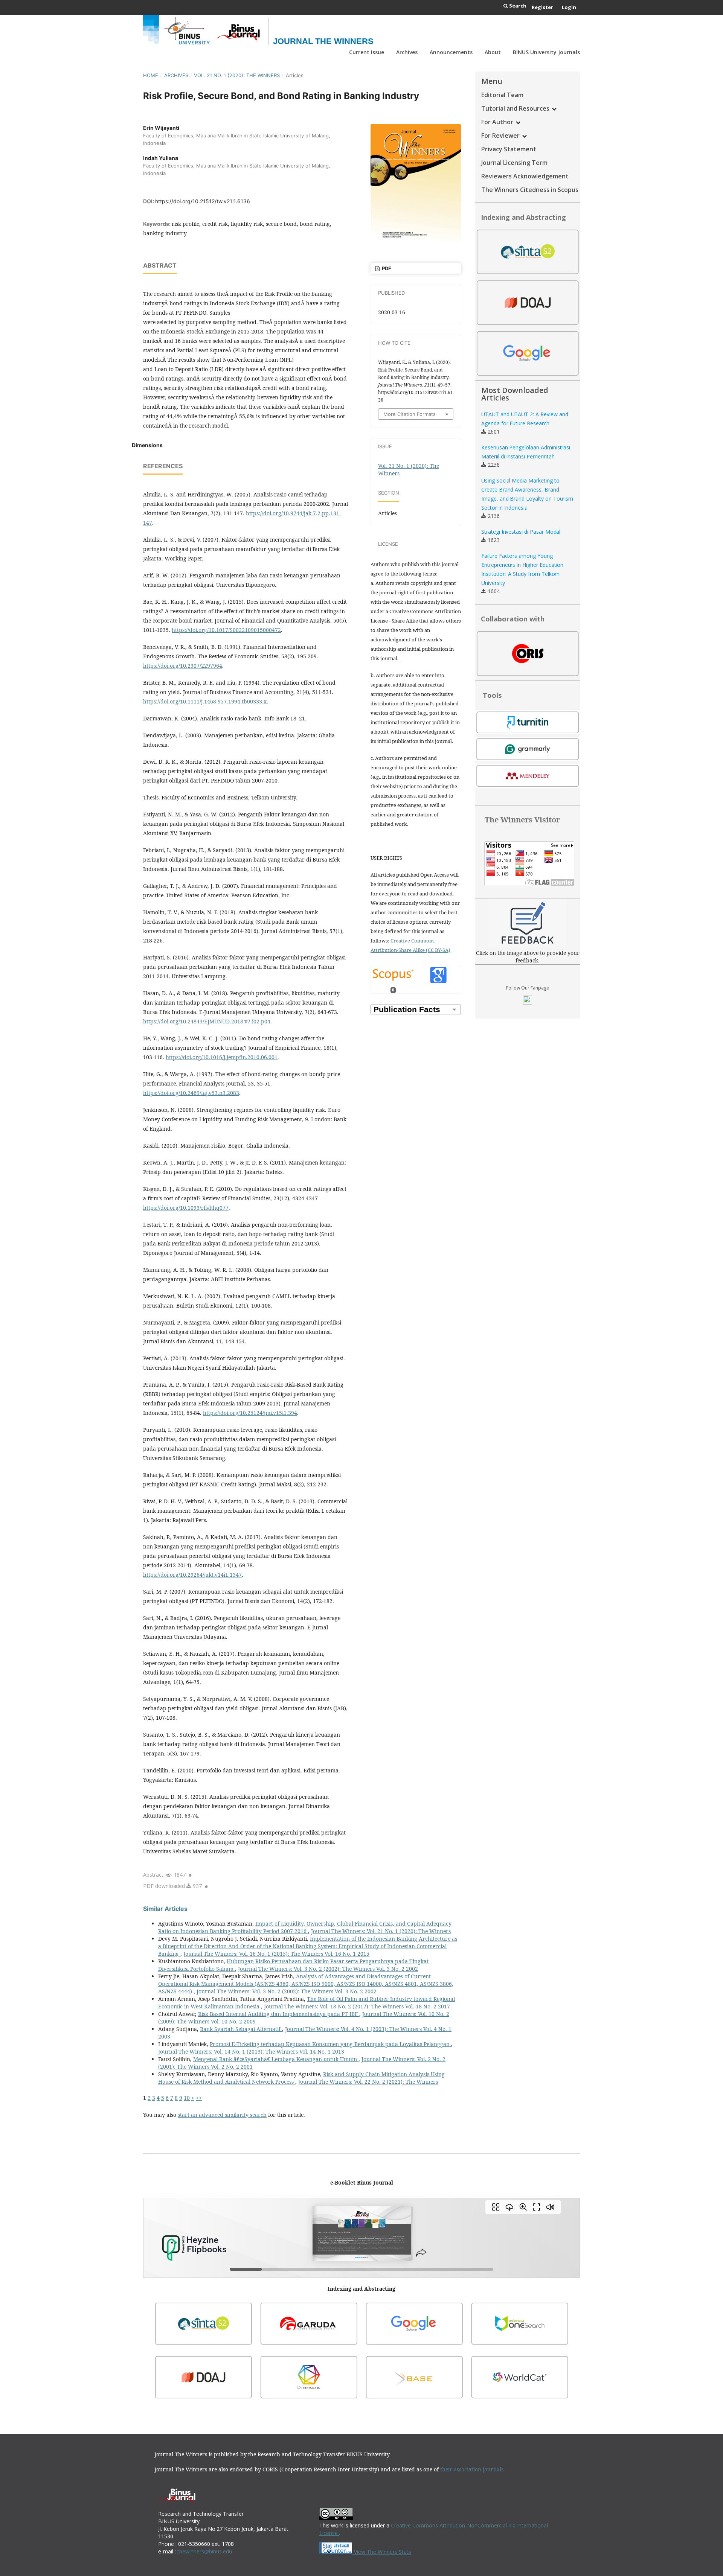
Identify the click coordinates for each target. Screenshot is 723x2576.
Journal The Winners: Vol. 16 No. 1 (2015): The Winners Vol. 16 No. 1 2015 (276, 1954)
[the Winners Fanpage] (528, 1003)
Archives (407, 52)
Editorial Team (502, 95)
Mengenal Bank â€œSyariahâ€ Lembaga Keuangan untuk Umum (276, 2059)
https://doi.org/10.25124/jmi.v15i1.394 (250, 1413)
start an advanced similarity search (222, 2115)
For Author (498, 122)
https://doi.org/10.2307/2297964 (183, 666)
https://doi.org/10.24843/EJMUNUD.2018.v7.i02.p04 (207, 1021)
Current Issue (367, 52)
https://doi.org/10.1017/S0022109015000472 (226, 630)
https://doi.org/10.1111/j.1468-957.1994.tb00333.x (205, 701)
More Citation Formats (410, 414)
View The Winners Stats (382, 2552)
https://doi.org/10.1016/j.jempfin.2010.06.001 (222, 1057)
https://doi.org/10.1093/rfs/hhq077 (186, 1208)
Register (542, 7)
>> (199, 2098)
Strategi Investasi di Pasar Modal (521, 532)
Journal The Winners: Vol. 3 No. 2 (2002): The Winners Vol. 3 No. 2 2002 (328, 1969)
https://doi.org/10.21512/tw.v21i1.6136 (203, 201)
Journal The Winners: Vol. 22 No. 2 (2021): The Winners (368, 2082)
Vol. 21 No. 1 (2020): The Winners (237, 75)
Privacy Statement (509, 149)
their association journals (472, 2469)
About (493, 52)
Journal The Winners (323, 41)
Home (151, 75)
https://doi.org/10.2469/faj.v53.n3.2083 (191, 1093)
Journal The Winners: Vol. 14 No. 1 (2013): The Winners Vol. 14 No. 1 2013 (251, 2052)
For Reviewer (501, 135)
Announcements (451, 52)
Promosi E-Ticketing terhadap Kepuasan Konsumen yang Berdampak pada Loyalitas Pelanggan (330, 2044)
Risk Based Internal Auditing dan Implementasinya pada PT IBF (279, 2014)
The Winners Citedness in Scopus (530, 190)
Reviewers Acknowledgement (525, 176)
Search (517, 6)
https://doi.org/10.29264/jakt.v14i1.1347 (192, 1575)
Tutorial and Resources (516, 108)
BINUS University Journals (546, 52)
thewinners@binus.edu (205, 2551)
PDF (386, 268)
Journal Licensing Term (514, 163)
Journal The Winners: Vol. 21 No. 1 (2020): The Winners (381, 1931)
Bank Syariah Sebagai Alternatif (241, 2029)
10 (187, 2098)
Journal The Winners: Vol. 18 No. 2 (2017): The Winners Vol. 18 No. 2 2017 (357, 2006)
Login (569, 7)
